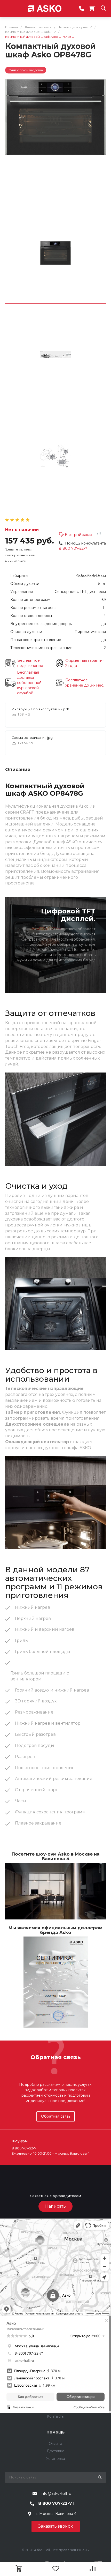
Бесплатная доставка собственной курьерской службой (29, 683)
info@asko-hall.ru (56, 2493)
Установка (55, 2459)
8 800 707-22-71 (74, 548)
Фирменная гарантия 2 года (85, 663)
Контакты (55, 2416)
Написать (55, 2206)
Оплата (55, 2444)
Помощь (55, 2432)
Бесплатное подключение (30, 663)
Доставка (55, 2451)
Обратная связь (56, 2116)
